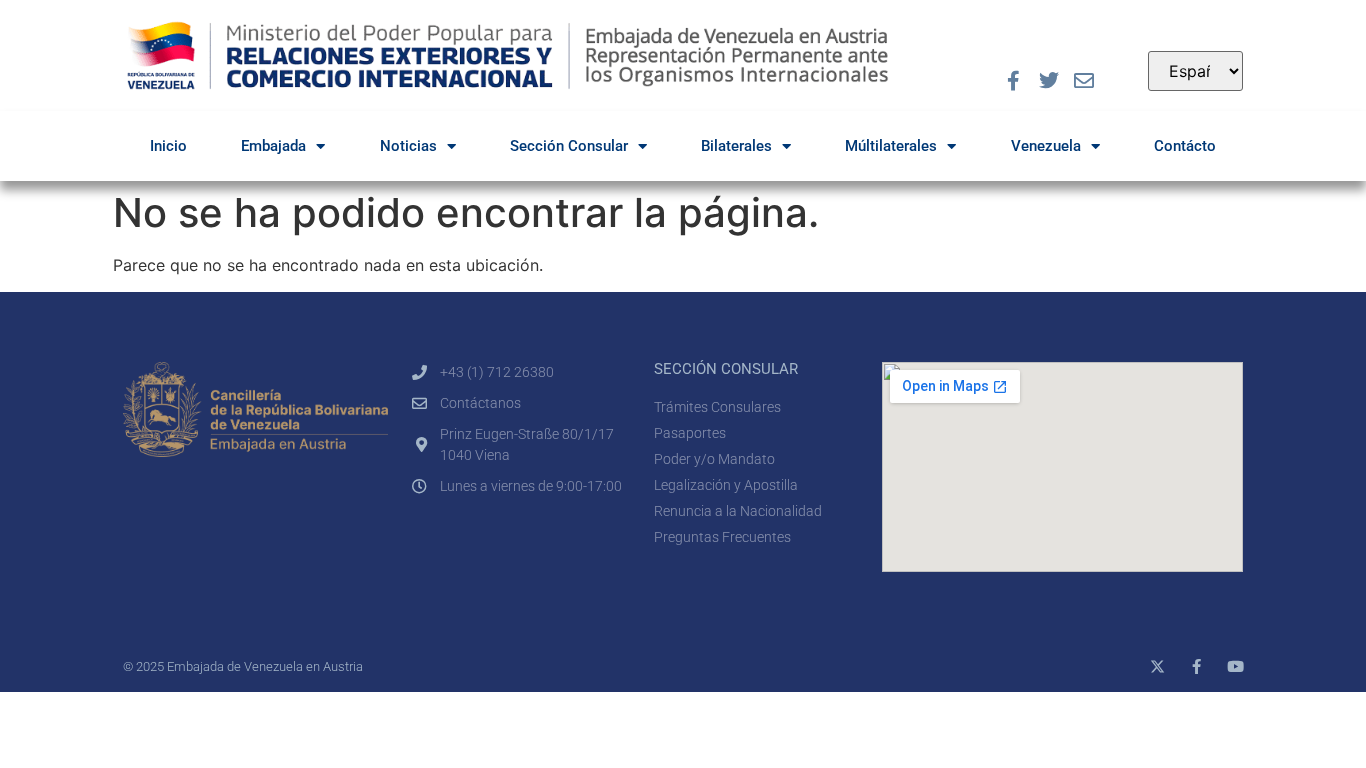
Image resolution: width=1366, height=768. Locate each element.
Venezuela (1046, 146)
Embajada (273, 146)
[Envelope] (1084, 81)
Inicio (168, 146)
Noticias (408, 146)
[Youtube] (1235, 666)
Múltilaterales (891, 146)
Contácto (1185, 146)
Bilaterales (736, 146)
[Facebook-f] (1014, 81)
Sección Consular (569, 146)
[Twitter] (1049, 81)
